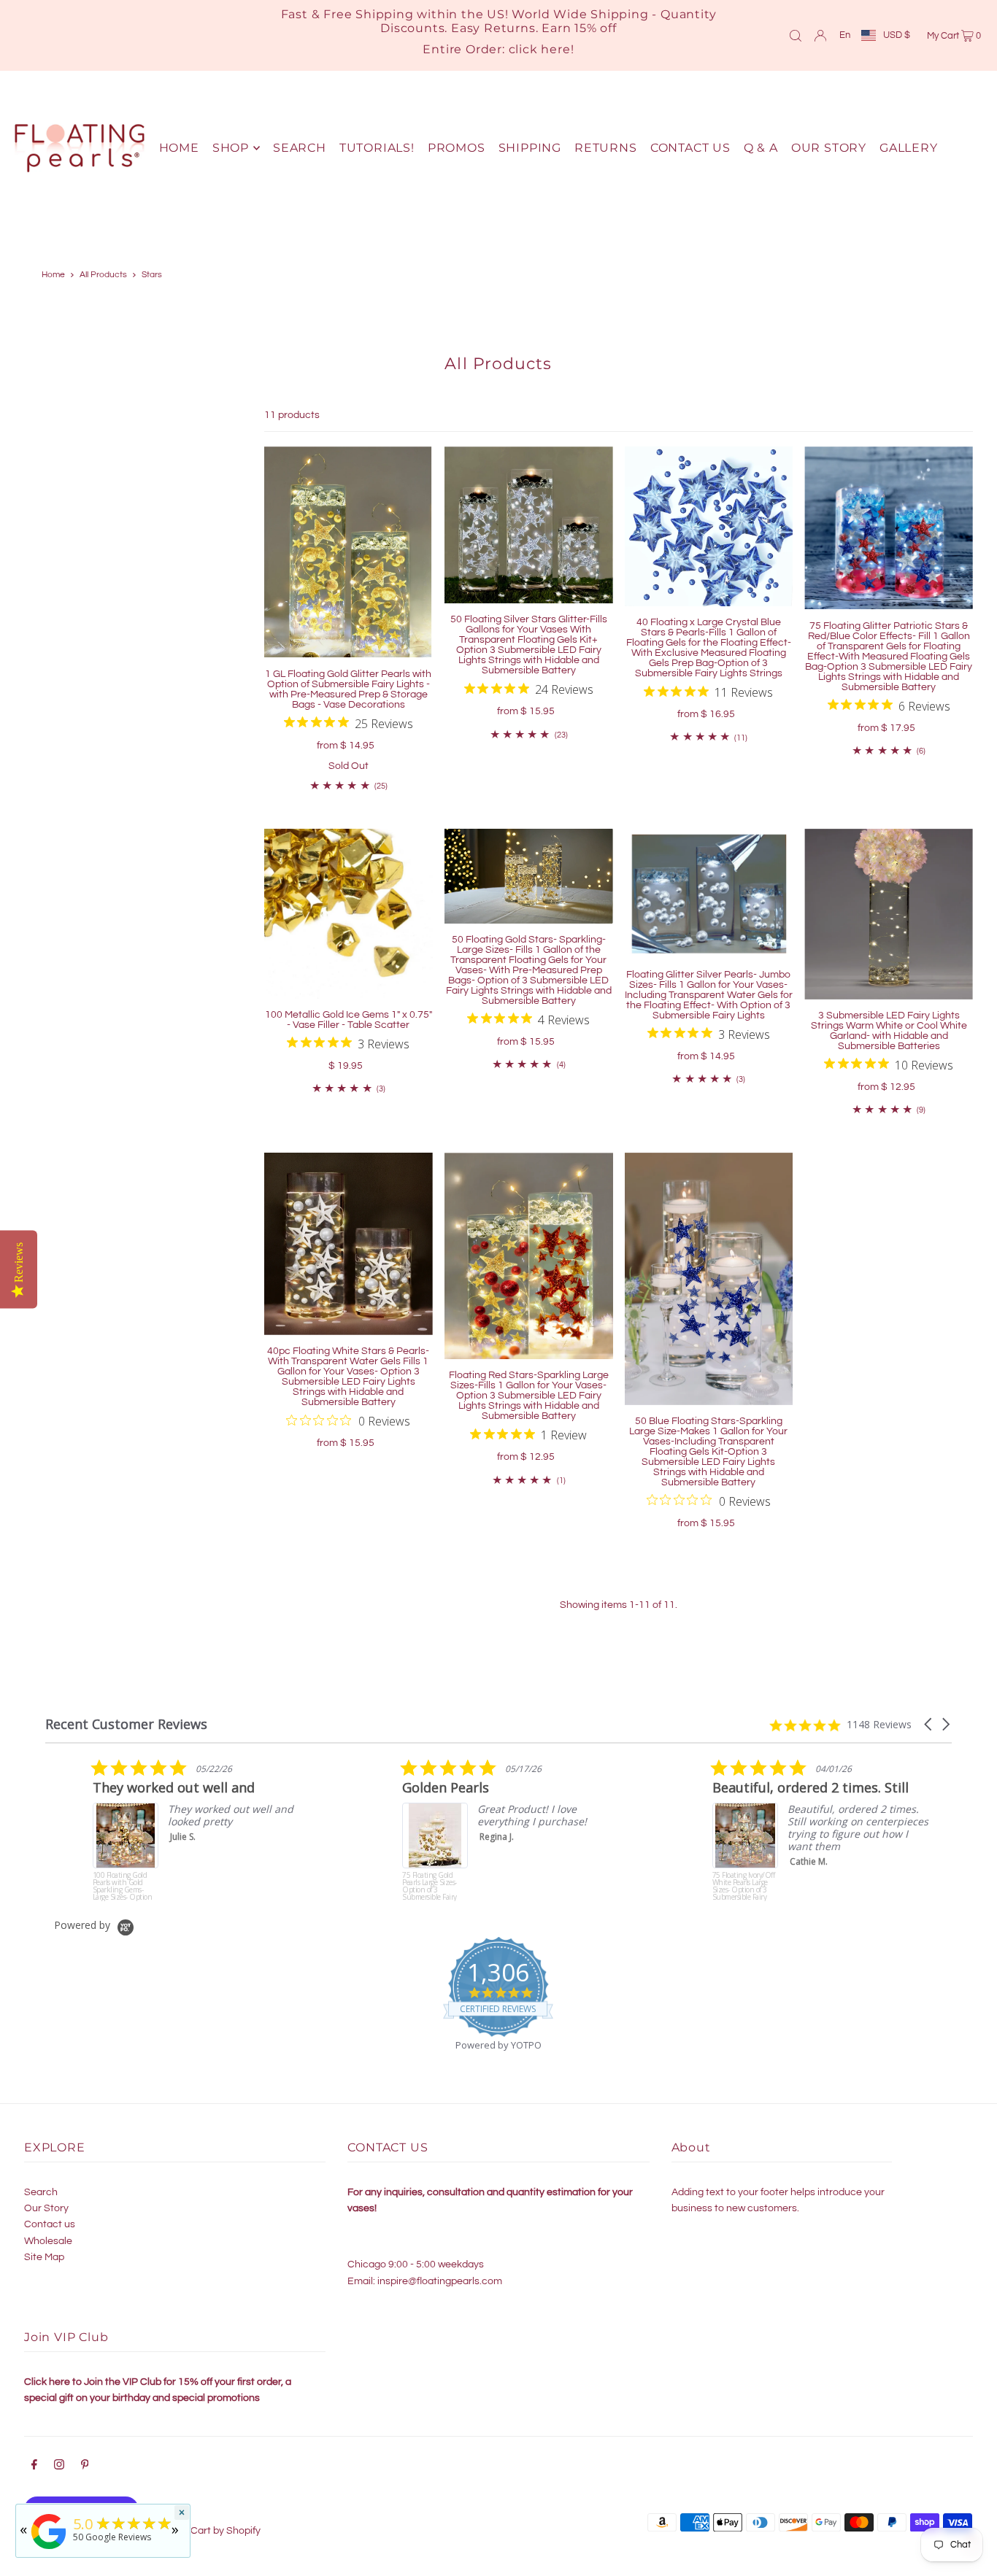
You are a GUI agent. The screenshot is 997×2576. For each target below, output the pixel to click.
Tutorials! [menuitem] (377, 148)
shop (231, 148)
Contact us (50, 2224)
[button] (929, 1724)
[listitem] (155, 1830)
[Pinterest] (85, 2467)
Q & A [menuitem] (761, 148)
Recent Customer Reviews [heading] (126, 1724)
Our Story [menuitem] (829, 148)
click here (540, 49)
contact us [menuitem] (690, 148)
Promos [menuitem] (457, 148)
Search (41, 2192)
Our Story (46, 2208)
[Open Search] (796, 35)
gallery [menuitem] (909, 148)
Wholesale (48, 2241)
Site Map (44, 2257)
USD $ (897, 35)
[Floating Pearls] (49, 2549)
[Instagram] (59, 2467)
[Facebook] (34, 2467)
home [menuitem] (179, 148)
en (845, 35)
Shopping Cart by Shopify (203, 2531)
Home (53, 275)
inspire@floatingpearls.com (440, 2281)
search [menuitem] (300, 148)
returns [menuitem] (606, 148)
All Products (103, 275)
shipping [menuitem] (530, 148)
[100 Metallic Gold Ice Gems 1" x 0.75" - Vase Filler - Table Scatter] (349, 914)
